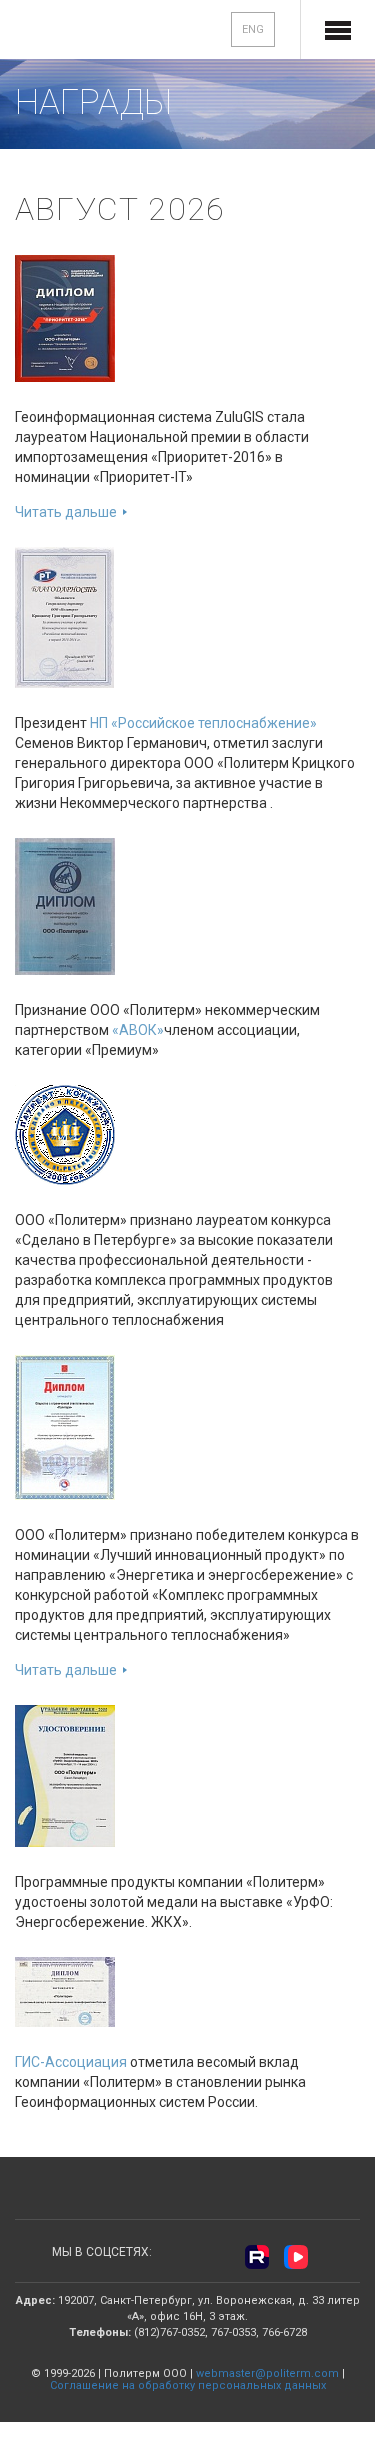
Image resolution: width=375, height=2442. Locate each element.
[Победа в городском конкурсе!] (65, 1426)
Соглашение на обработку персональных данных (188, 2385)
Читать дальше (66, 512)
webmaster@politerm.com (267, 2373)
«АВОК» (138, 1030)
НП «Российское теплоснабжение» (203, 723)
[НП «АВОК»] (65, 905)
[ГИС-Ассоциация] (65, 1991)
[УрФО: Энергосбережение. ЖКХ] (65, 1775)
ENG (253, 29)
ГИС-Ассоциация (71, 2062)
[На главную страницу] (81, 31)
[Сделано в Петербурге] (65, 1134)
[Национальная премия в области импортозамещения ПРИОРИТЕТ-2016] (65, 317)
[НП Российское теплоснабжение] (64, 616)
